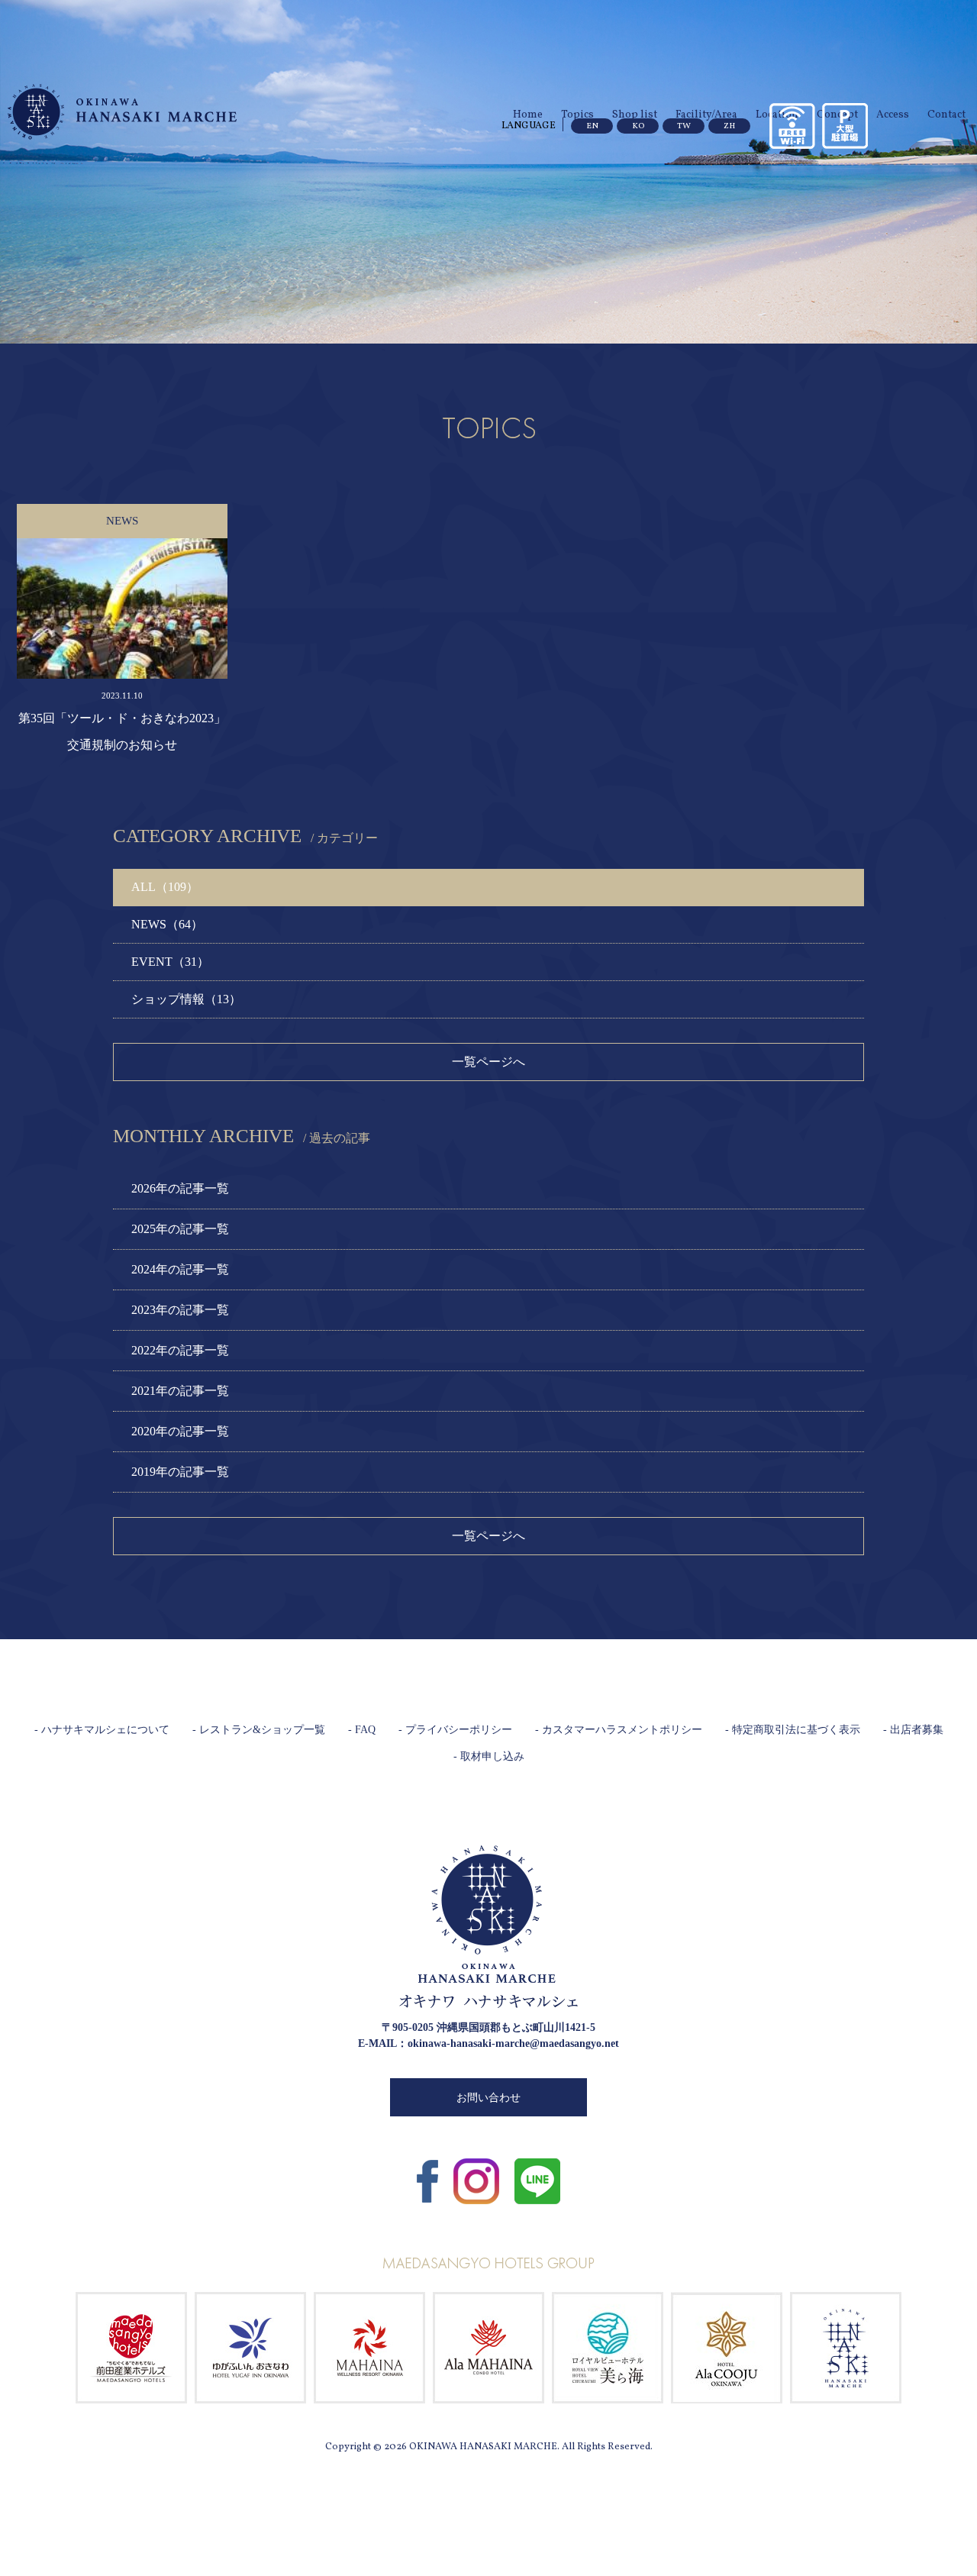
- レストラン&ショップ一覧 (259, 1730)
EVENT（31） (170, 962)
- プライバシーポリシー (455, 1730)
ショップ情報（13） (186, 999)
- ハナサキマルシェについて (102, 1730)
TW (684, 126)
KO (638, 126)
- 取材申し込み (489, 1756)
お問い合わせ (488, 2098)
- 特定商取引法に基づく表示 (793, 1730)
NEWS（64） (167, 924)
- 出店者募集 (913, 1730)
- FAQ (362, 1730)
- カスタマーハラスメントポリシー (619, 1730)
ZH (729, 126)
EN (592, 126)
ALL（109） (165, 887)
